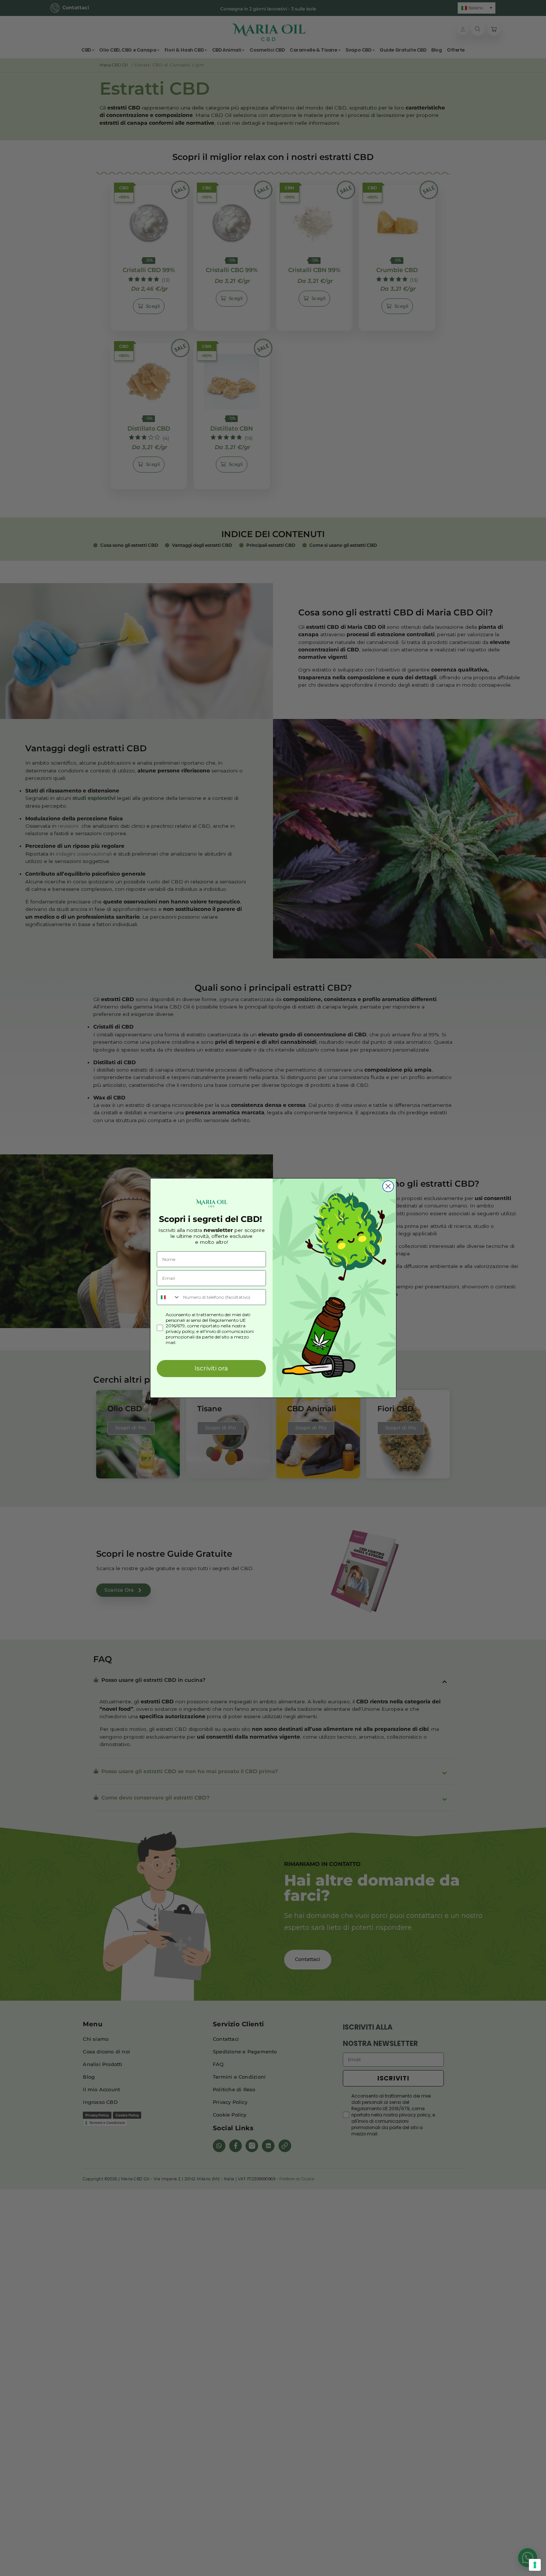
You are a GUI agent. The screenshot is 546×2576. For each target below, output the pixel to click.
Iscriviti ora (211, 1368)
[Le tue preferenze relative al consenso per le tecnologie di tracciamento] (535, 2565)
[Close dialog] (388, 1186)
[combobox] (168, 1297)
